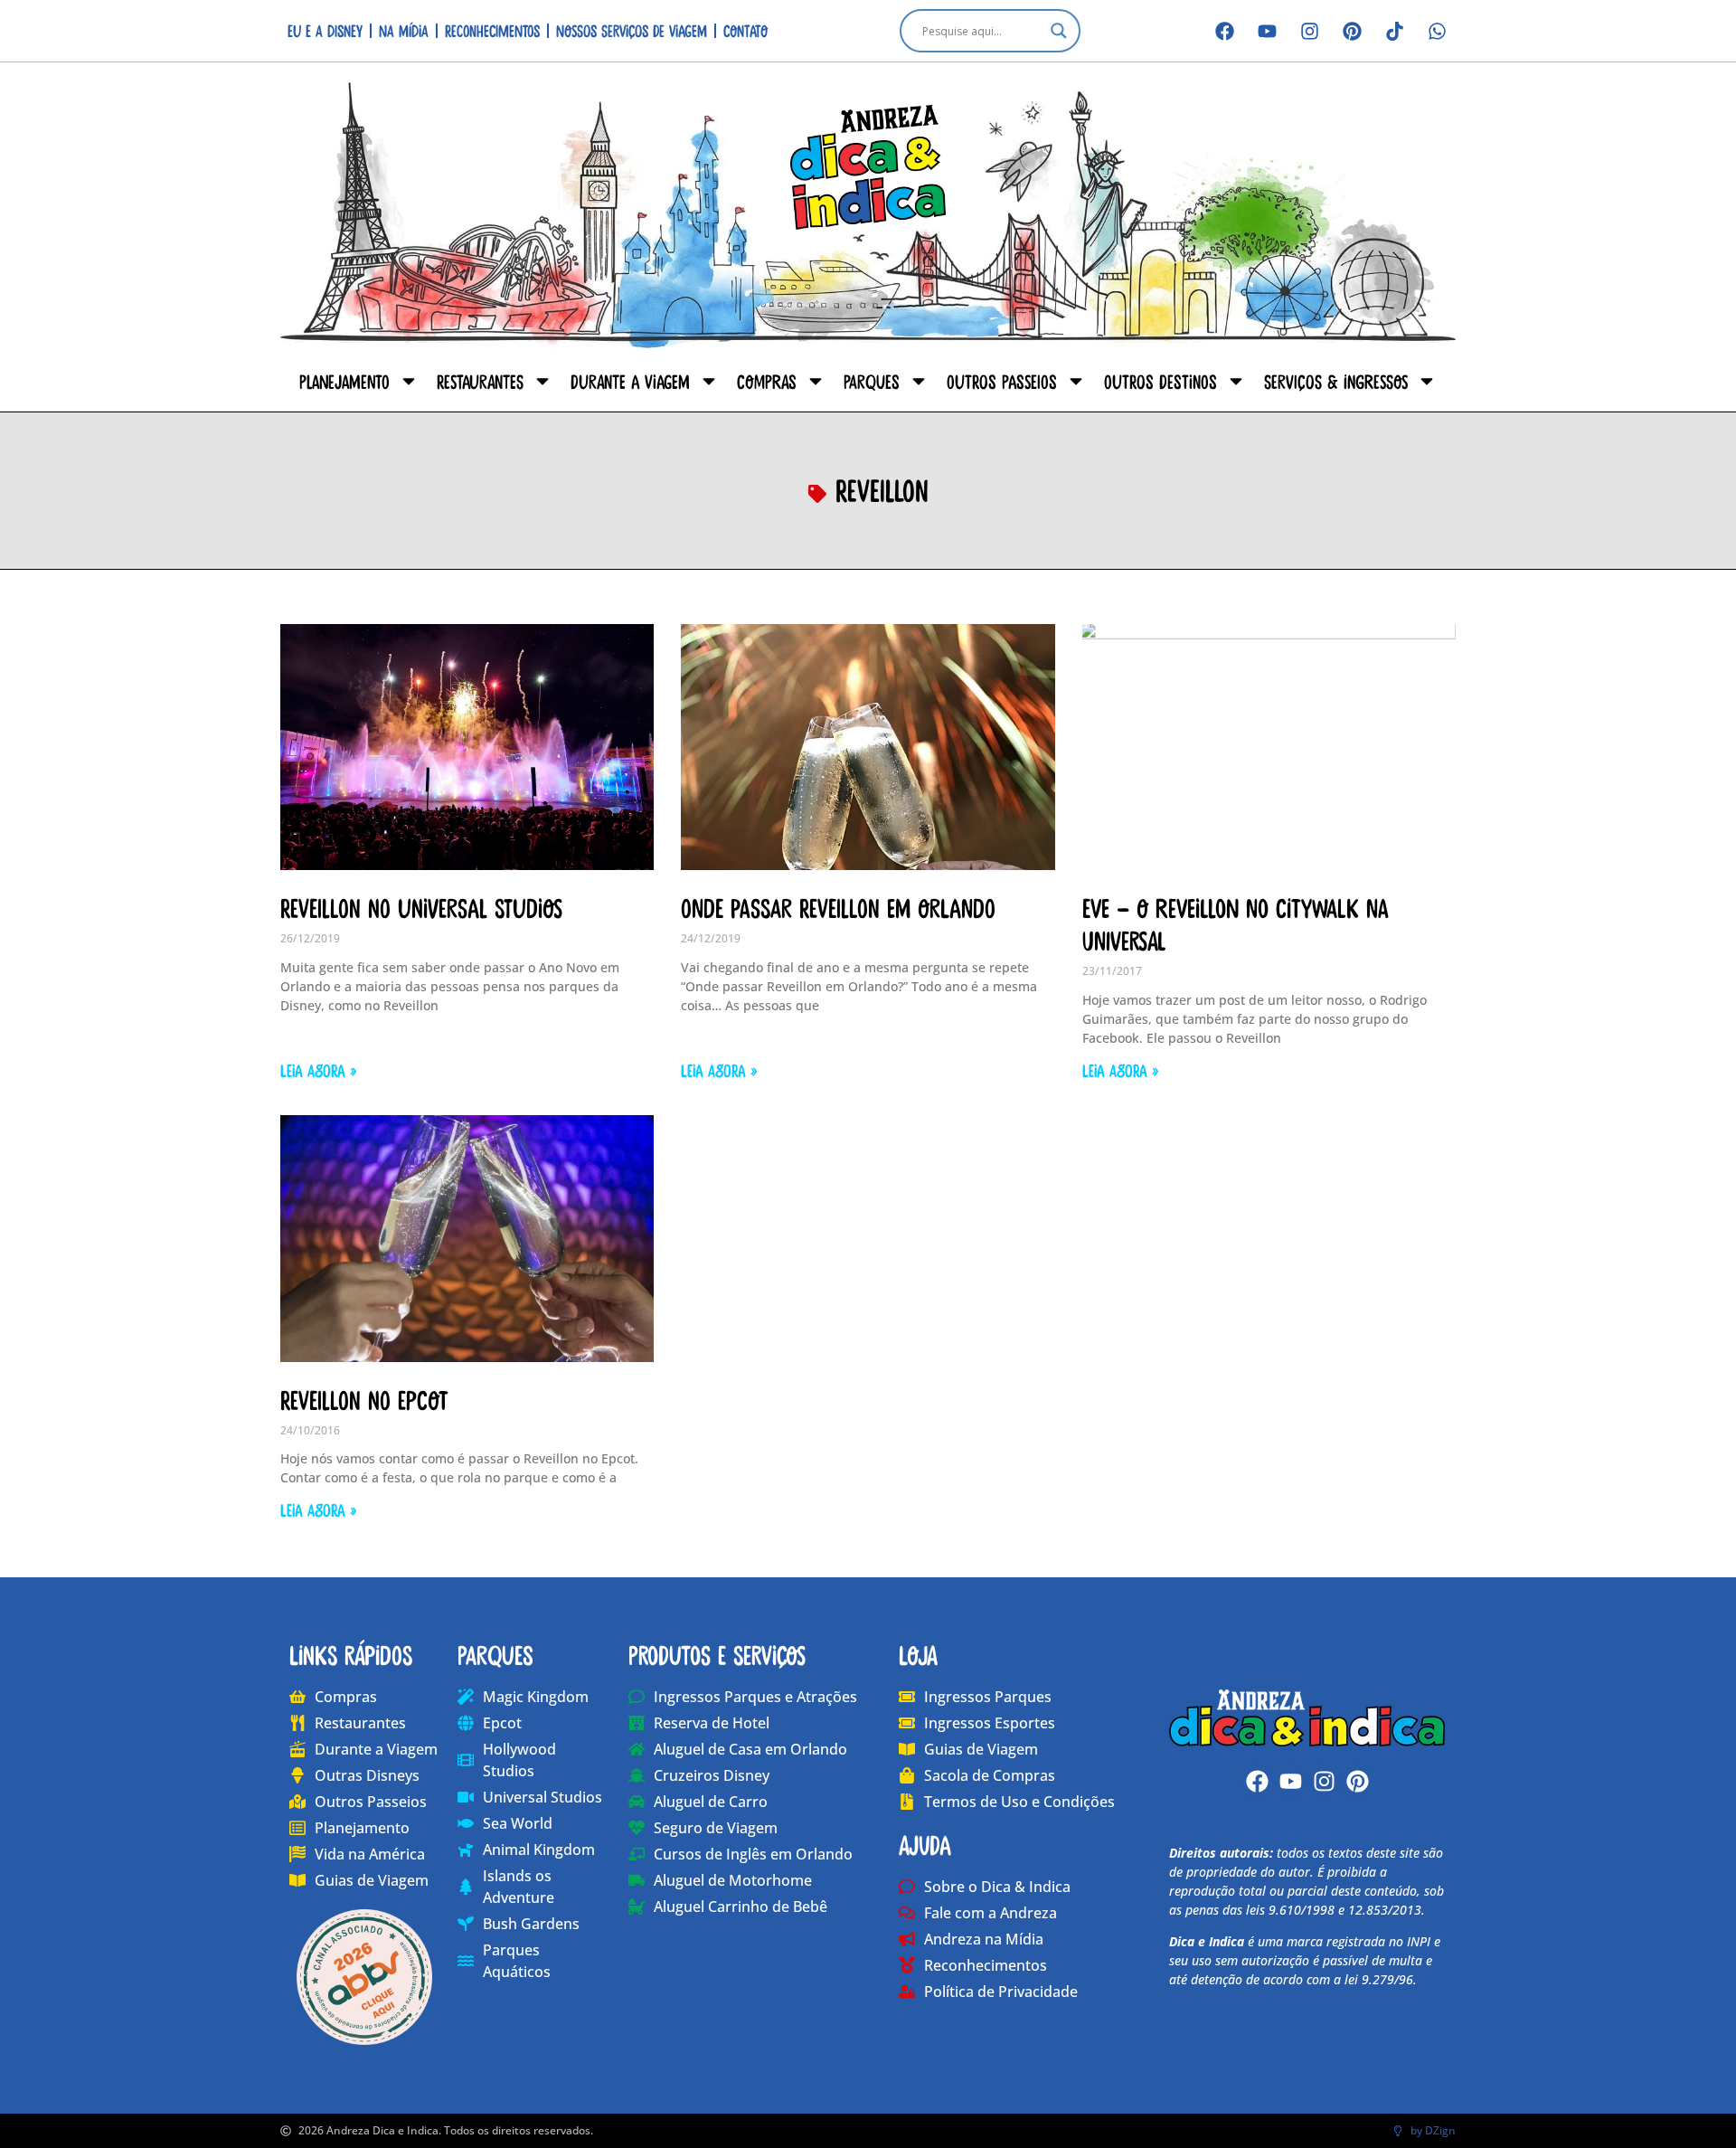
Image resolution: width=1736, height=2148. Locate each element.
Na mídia (404, 30)
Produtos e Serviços (717, 1654)
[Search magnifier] (1059, 31)
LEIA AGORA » (318, 1070)
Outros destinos (1160, 381)
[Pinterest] (1352, 31)
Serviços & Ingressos (1336, 381)
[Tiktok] (1394, 31)
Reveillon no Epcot (364, 1399)
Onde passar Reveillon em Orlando (838, 907)
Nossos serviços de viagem (632, 30)
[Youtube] (1267, 31)
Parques (872, 381)
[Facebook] (1224, 31)
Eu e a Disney (325, 30)
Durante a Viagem (630, 381)
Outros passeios (1002, 381)
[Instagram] (1309, 31)
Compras (767, 381)
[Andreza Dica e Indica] (1307, 1717)
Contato (745, 30)
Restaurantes (480, 381)
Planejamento (344, 381)
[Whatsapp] (1437, 31)
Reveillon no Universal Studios (421, 907)
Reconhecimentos (492, 30)
